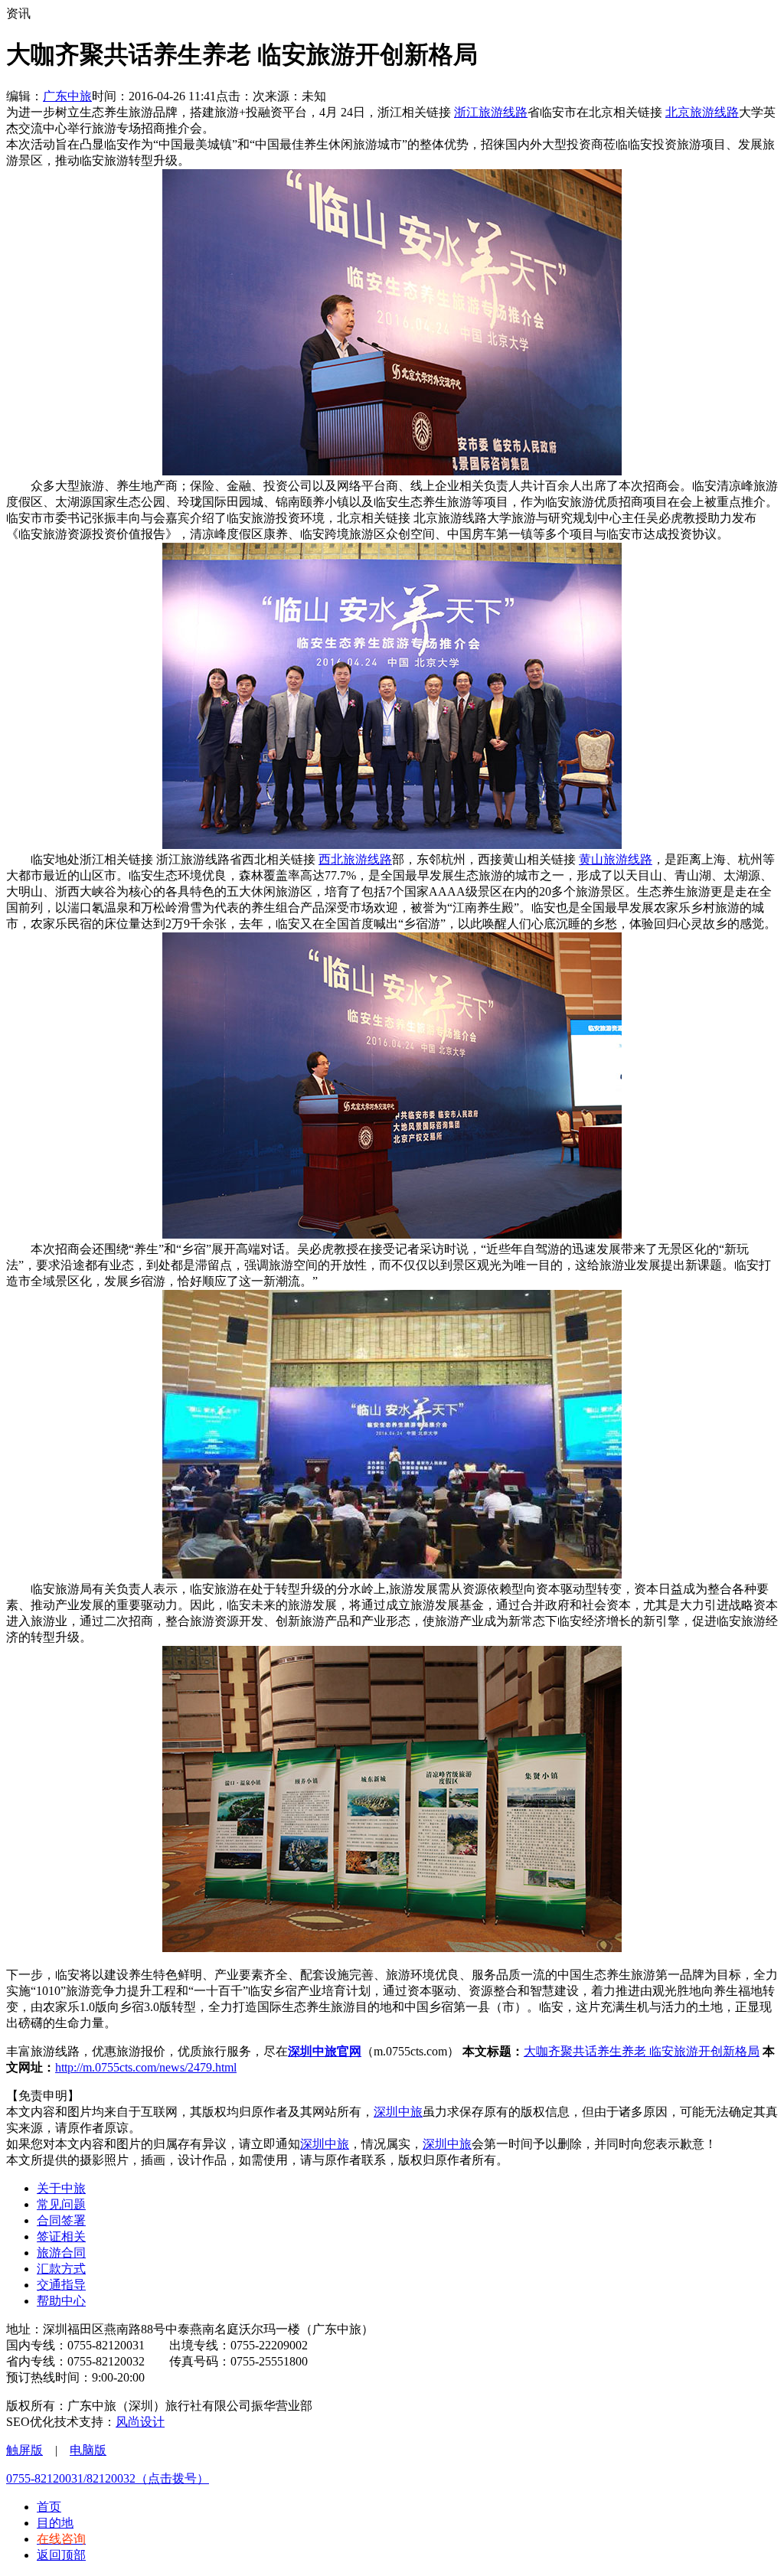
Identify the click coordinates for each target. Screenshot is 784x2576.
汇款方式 (61, 2269)
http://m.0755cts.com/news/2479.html (146, 2067)
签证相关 (61, 2236)
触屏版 (24, 2450)
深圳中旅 (398, 2112)
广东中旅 (67, 96)
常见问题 (61, 2204)
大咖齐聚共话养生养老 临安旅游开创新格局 (642, 2051)
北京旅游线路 (702, 112)
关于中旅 (61, 2188)
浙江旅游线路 (491, 112)
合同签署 (61, 2220)
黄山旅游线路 (616, 859)
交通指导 (61, 2285)
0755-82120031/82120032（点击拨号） (108, 2478)
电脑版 (88, 2450)
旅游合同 (61, 2253)
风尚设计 (140, 2422)
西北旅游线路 (355, 859)
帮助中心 (61, 2301)
